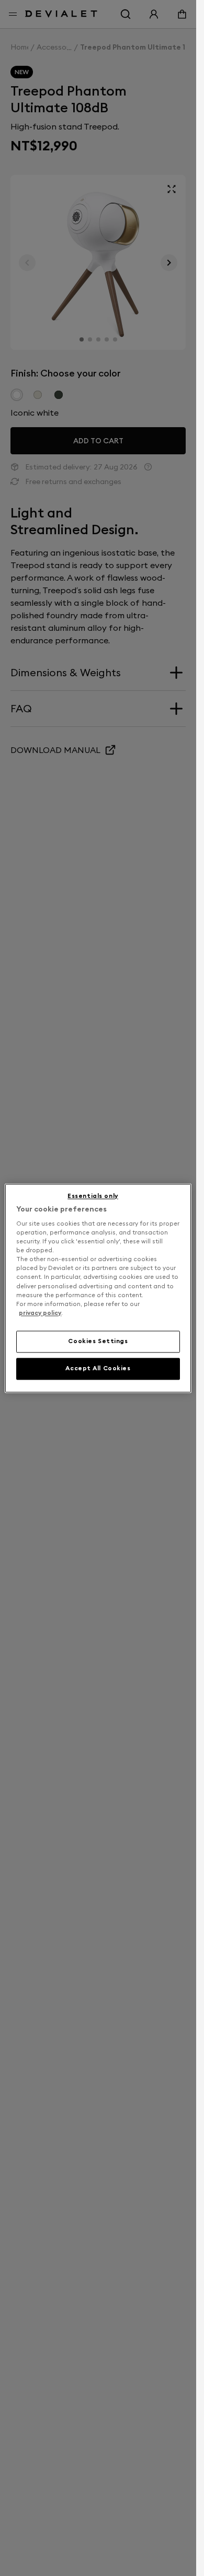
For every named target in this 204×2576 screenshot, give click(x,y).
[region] (98, 1288)
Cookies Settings (98, 1341)
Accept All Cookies (98, 1368)
